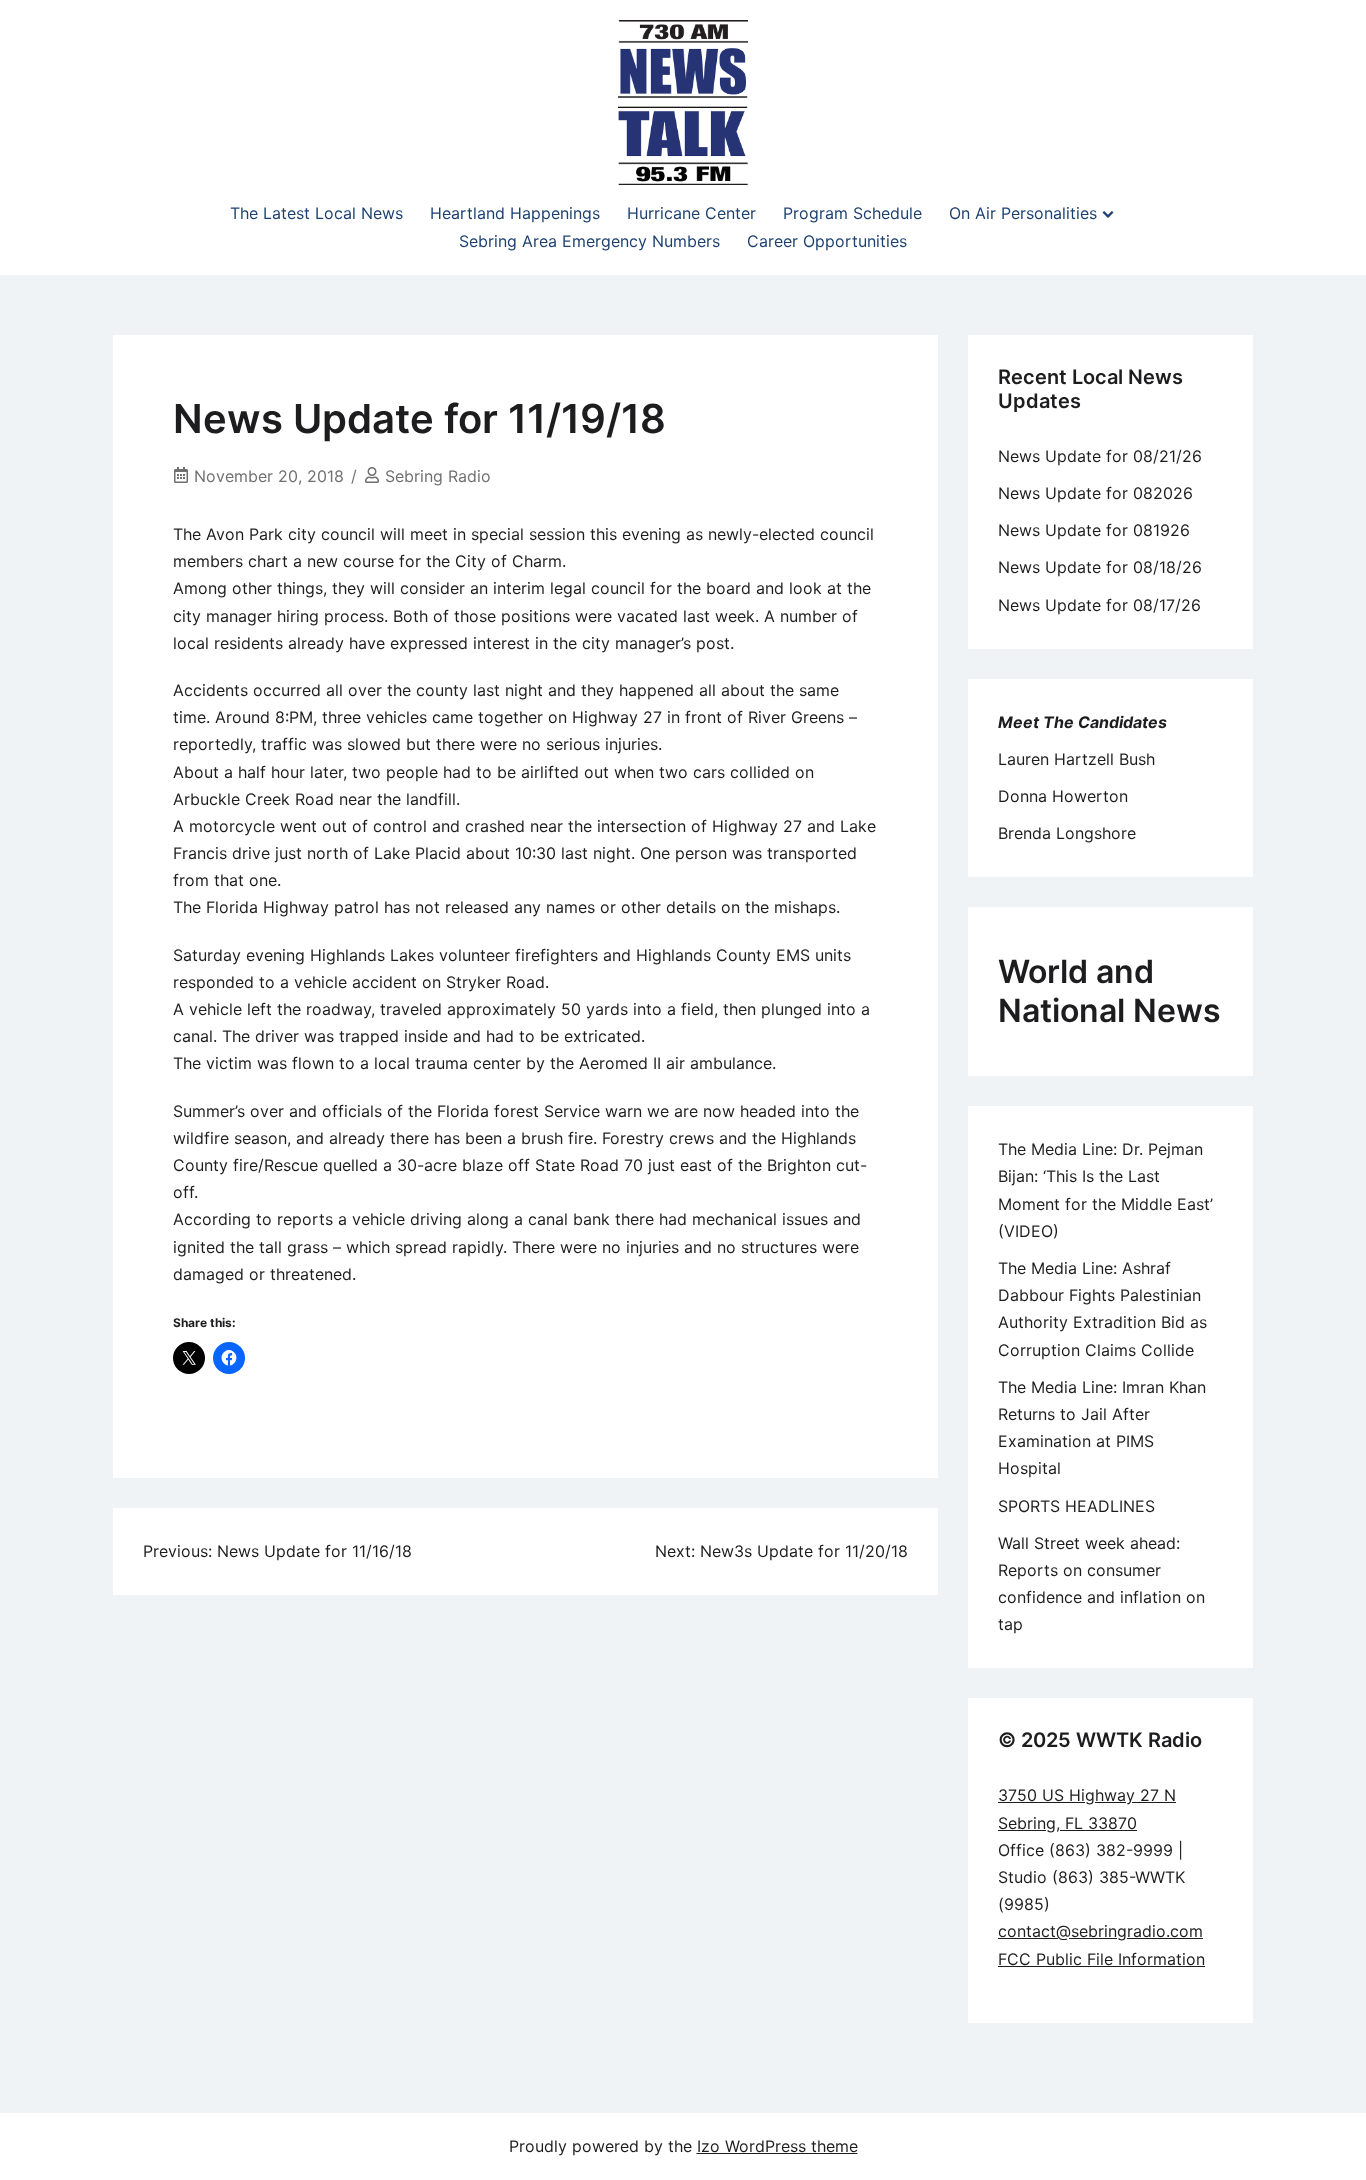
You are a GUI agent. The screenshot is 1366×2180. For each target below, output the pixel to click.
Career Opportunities (827, 241)
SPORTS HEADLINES (1076, 1506)
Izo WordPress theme (777, 2146)
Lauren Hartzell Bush (1076, 759)
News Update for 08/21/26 (1100, 456)
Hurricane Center (691, 213)
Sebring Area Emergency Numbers (589, 241)
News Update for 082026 (1095, 493)
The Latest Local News (316, 213)
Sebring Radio (438, 476)
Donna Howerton (1063, 796)
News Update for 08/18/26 (1100, 567)
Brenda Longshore (1067, 833)
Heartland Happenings (515, 213)
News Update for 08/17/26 (1099, 605)
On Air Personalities (1023, 213)
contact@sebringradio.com (1100, 1931)
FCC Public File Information (1101, 1959)
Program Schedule (852, 213)
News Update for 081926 (1094, 530)
